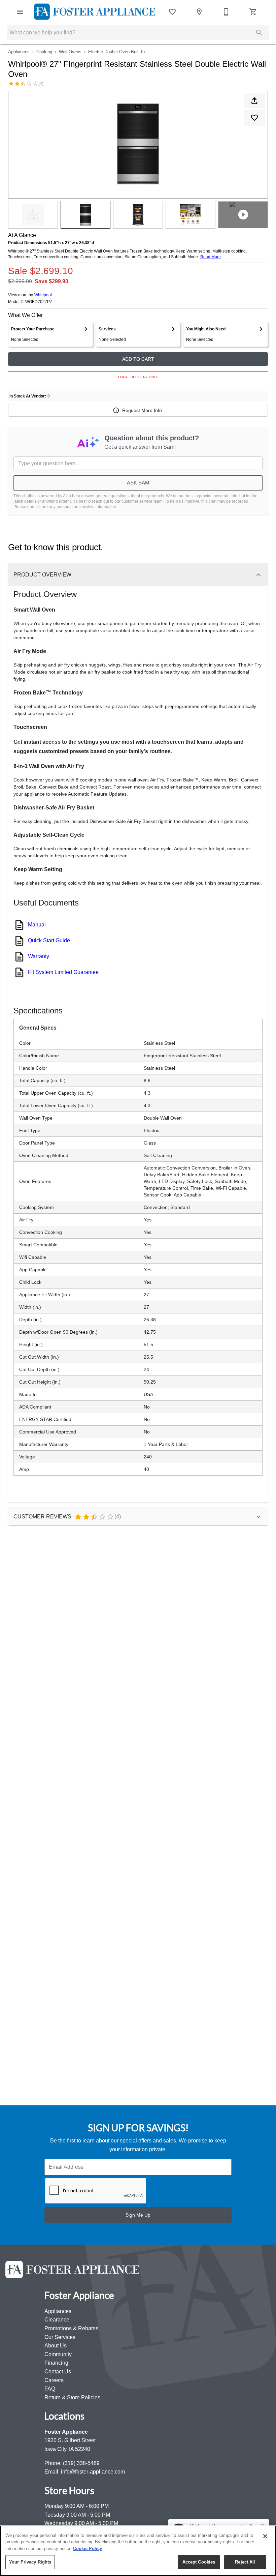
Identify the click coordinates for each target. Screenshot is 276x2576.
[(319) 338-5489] (226, 12)
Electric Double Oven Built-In (116, 52)
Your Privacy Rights (30, 2562)
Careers (54, 2380)
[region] (138, 2551)
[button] (20, 12)
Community (58, 2354)
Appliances (19, 52)
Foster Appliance (66, 2432)
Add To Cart (138, 359)
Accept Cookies (199, 2562)
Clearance (57, 2320)
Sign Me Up (138, 2215)
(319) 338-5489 (81, 2463)
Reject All (245, 2562)
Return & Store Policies (72, 2397)
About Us (56, 2346)
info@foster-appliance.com (93, 2472)
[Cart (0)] (253, 12)
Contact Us (58, 2372)
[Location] (199, 12)
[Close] (265, 2536)
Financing (56, 2363)
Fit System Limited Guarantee (63, 972)
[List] (172, 12)
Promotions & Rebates (71, 2328)
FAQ (50, 2389)
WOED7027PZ (39, 302)
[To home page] (95, 12)
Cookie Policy (88, 2549)
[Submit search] (259, 33)
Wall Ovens (70, 52)
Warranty (39, 956)
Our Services (60, 2337)
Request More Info (142, 410)
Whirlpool (43, 295)
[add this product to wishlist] (254, 118)
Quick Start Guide (49, 940)
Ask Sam (138, 483)
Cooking (44, 52)
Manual (37, 925)
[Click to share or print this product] (254, 101)
